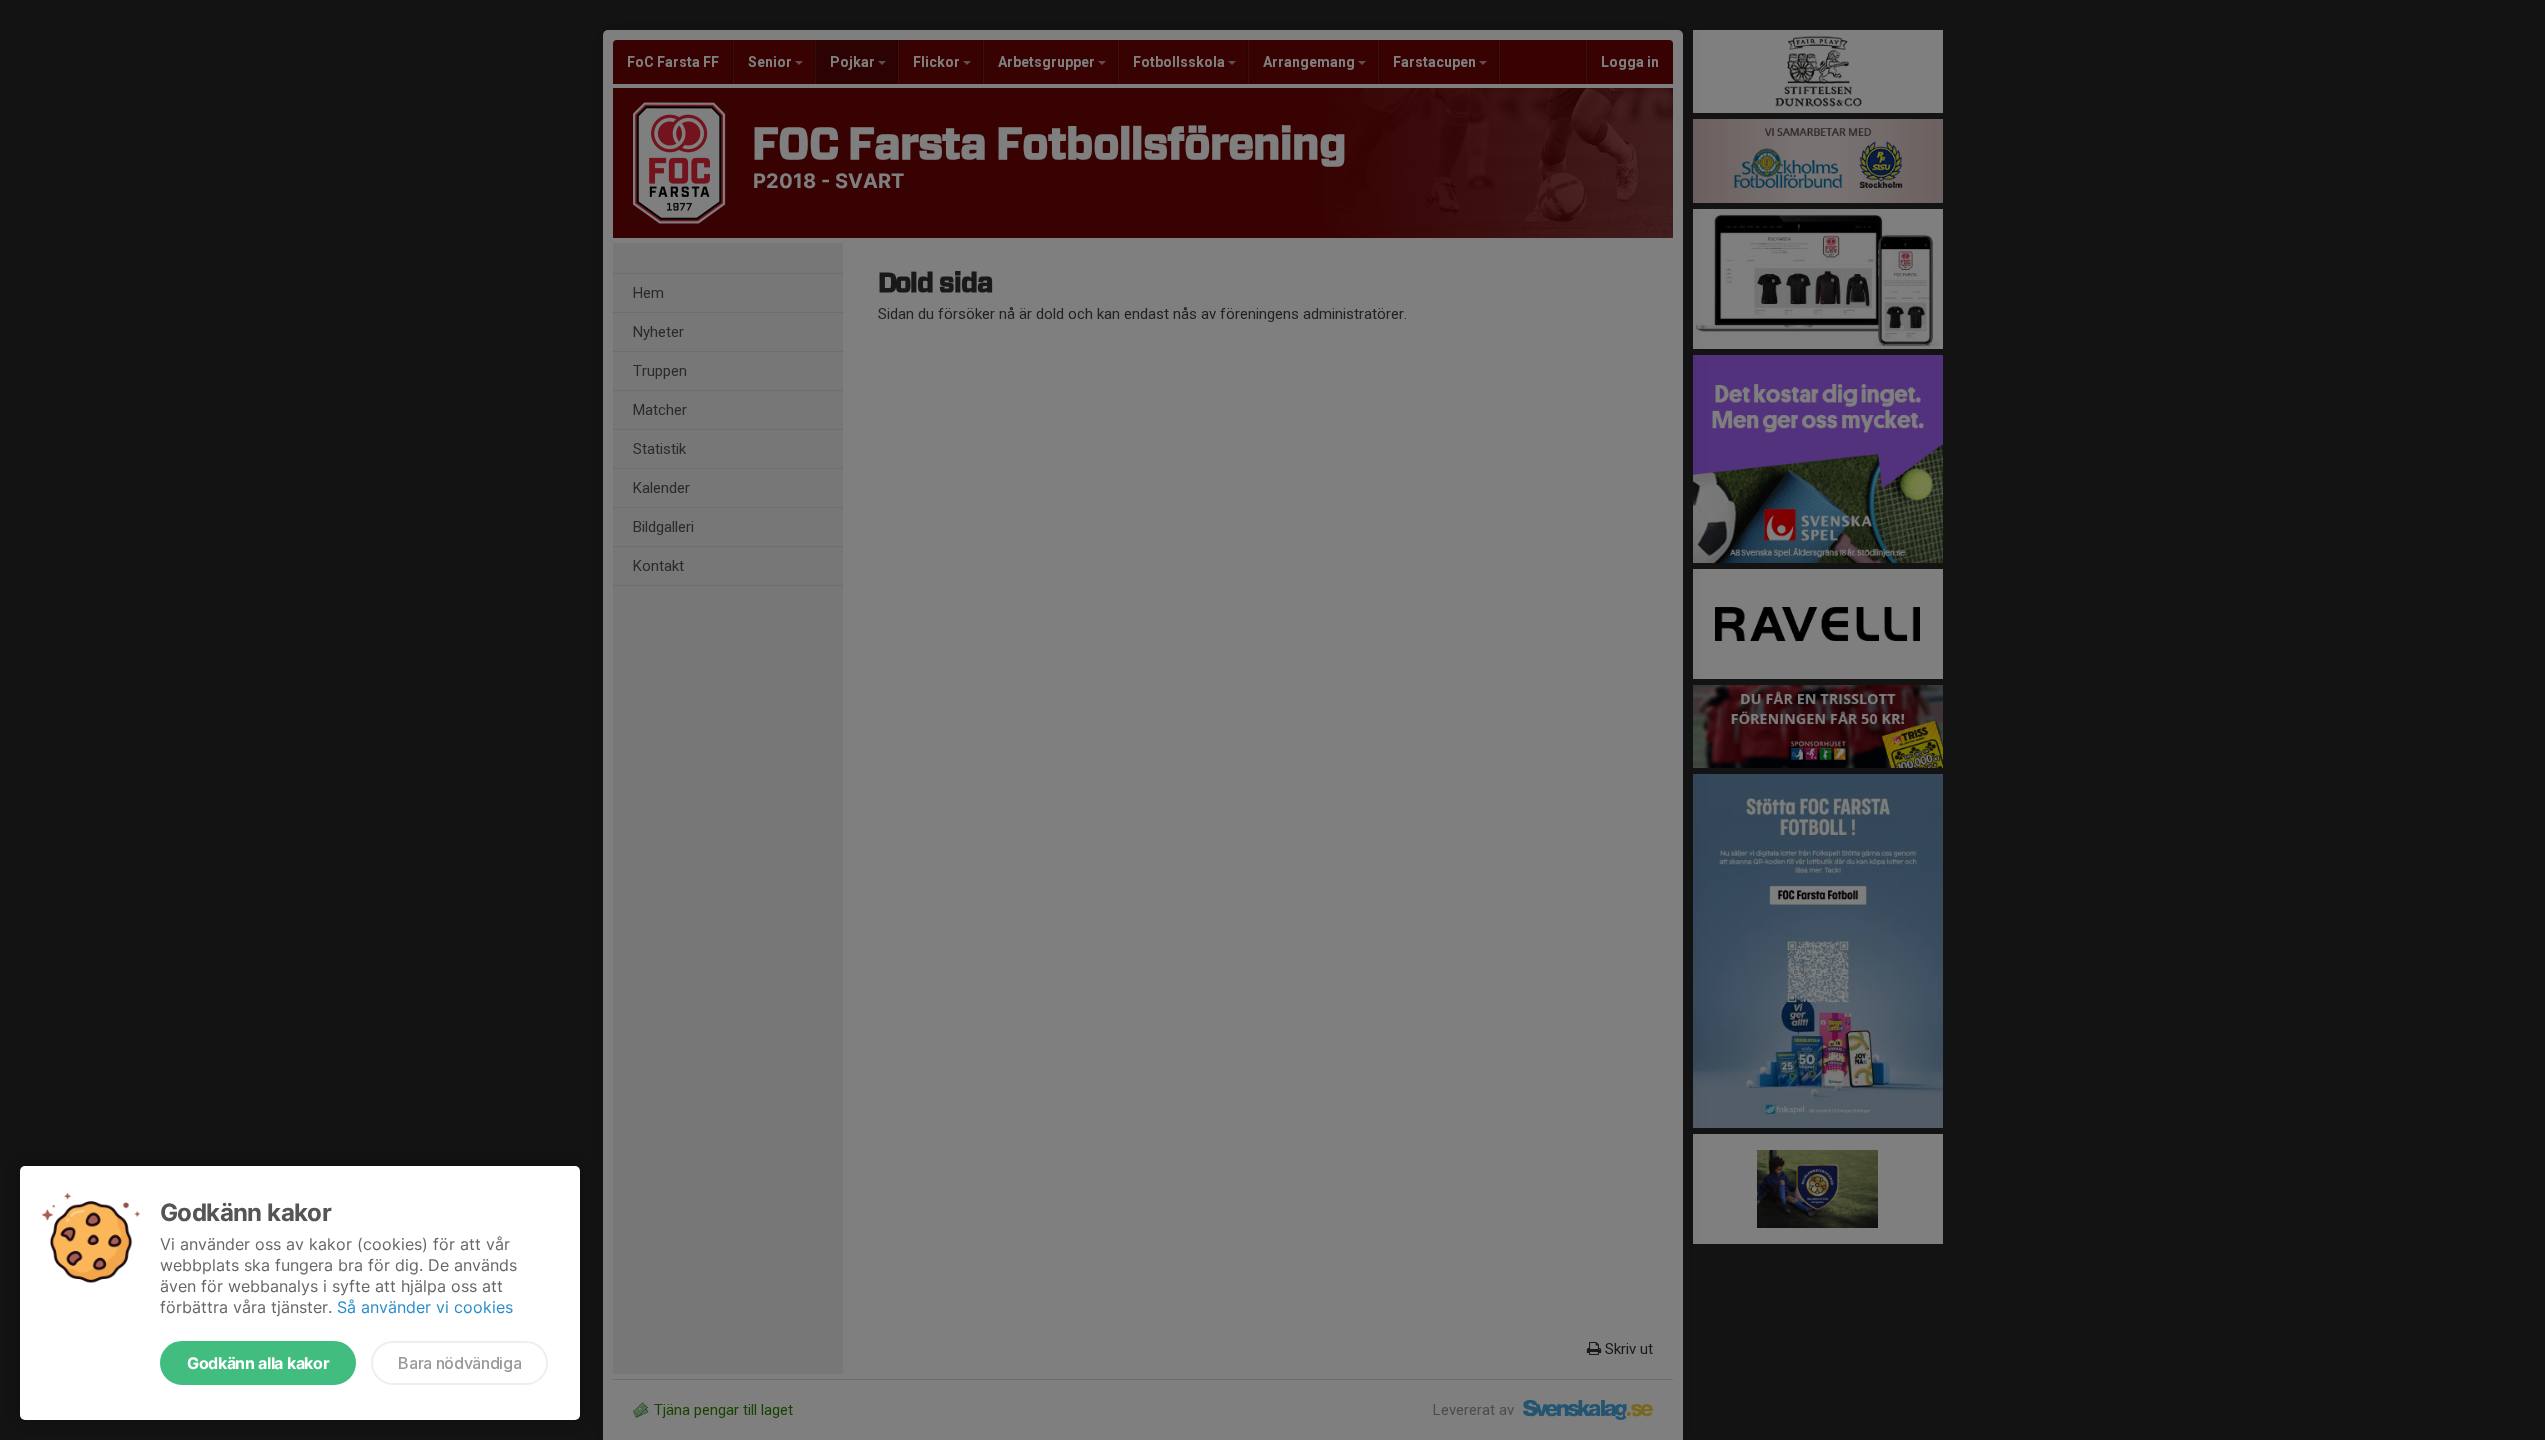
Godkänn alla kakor (258, 1363)
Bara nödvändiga (459, 1363)
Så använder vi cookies (425, 1307)
